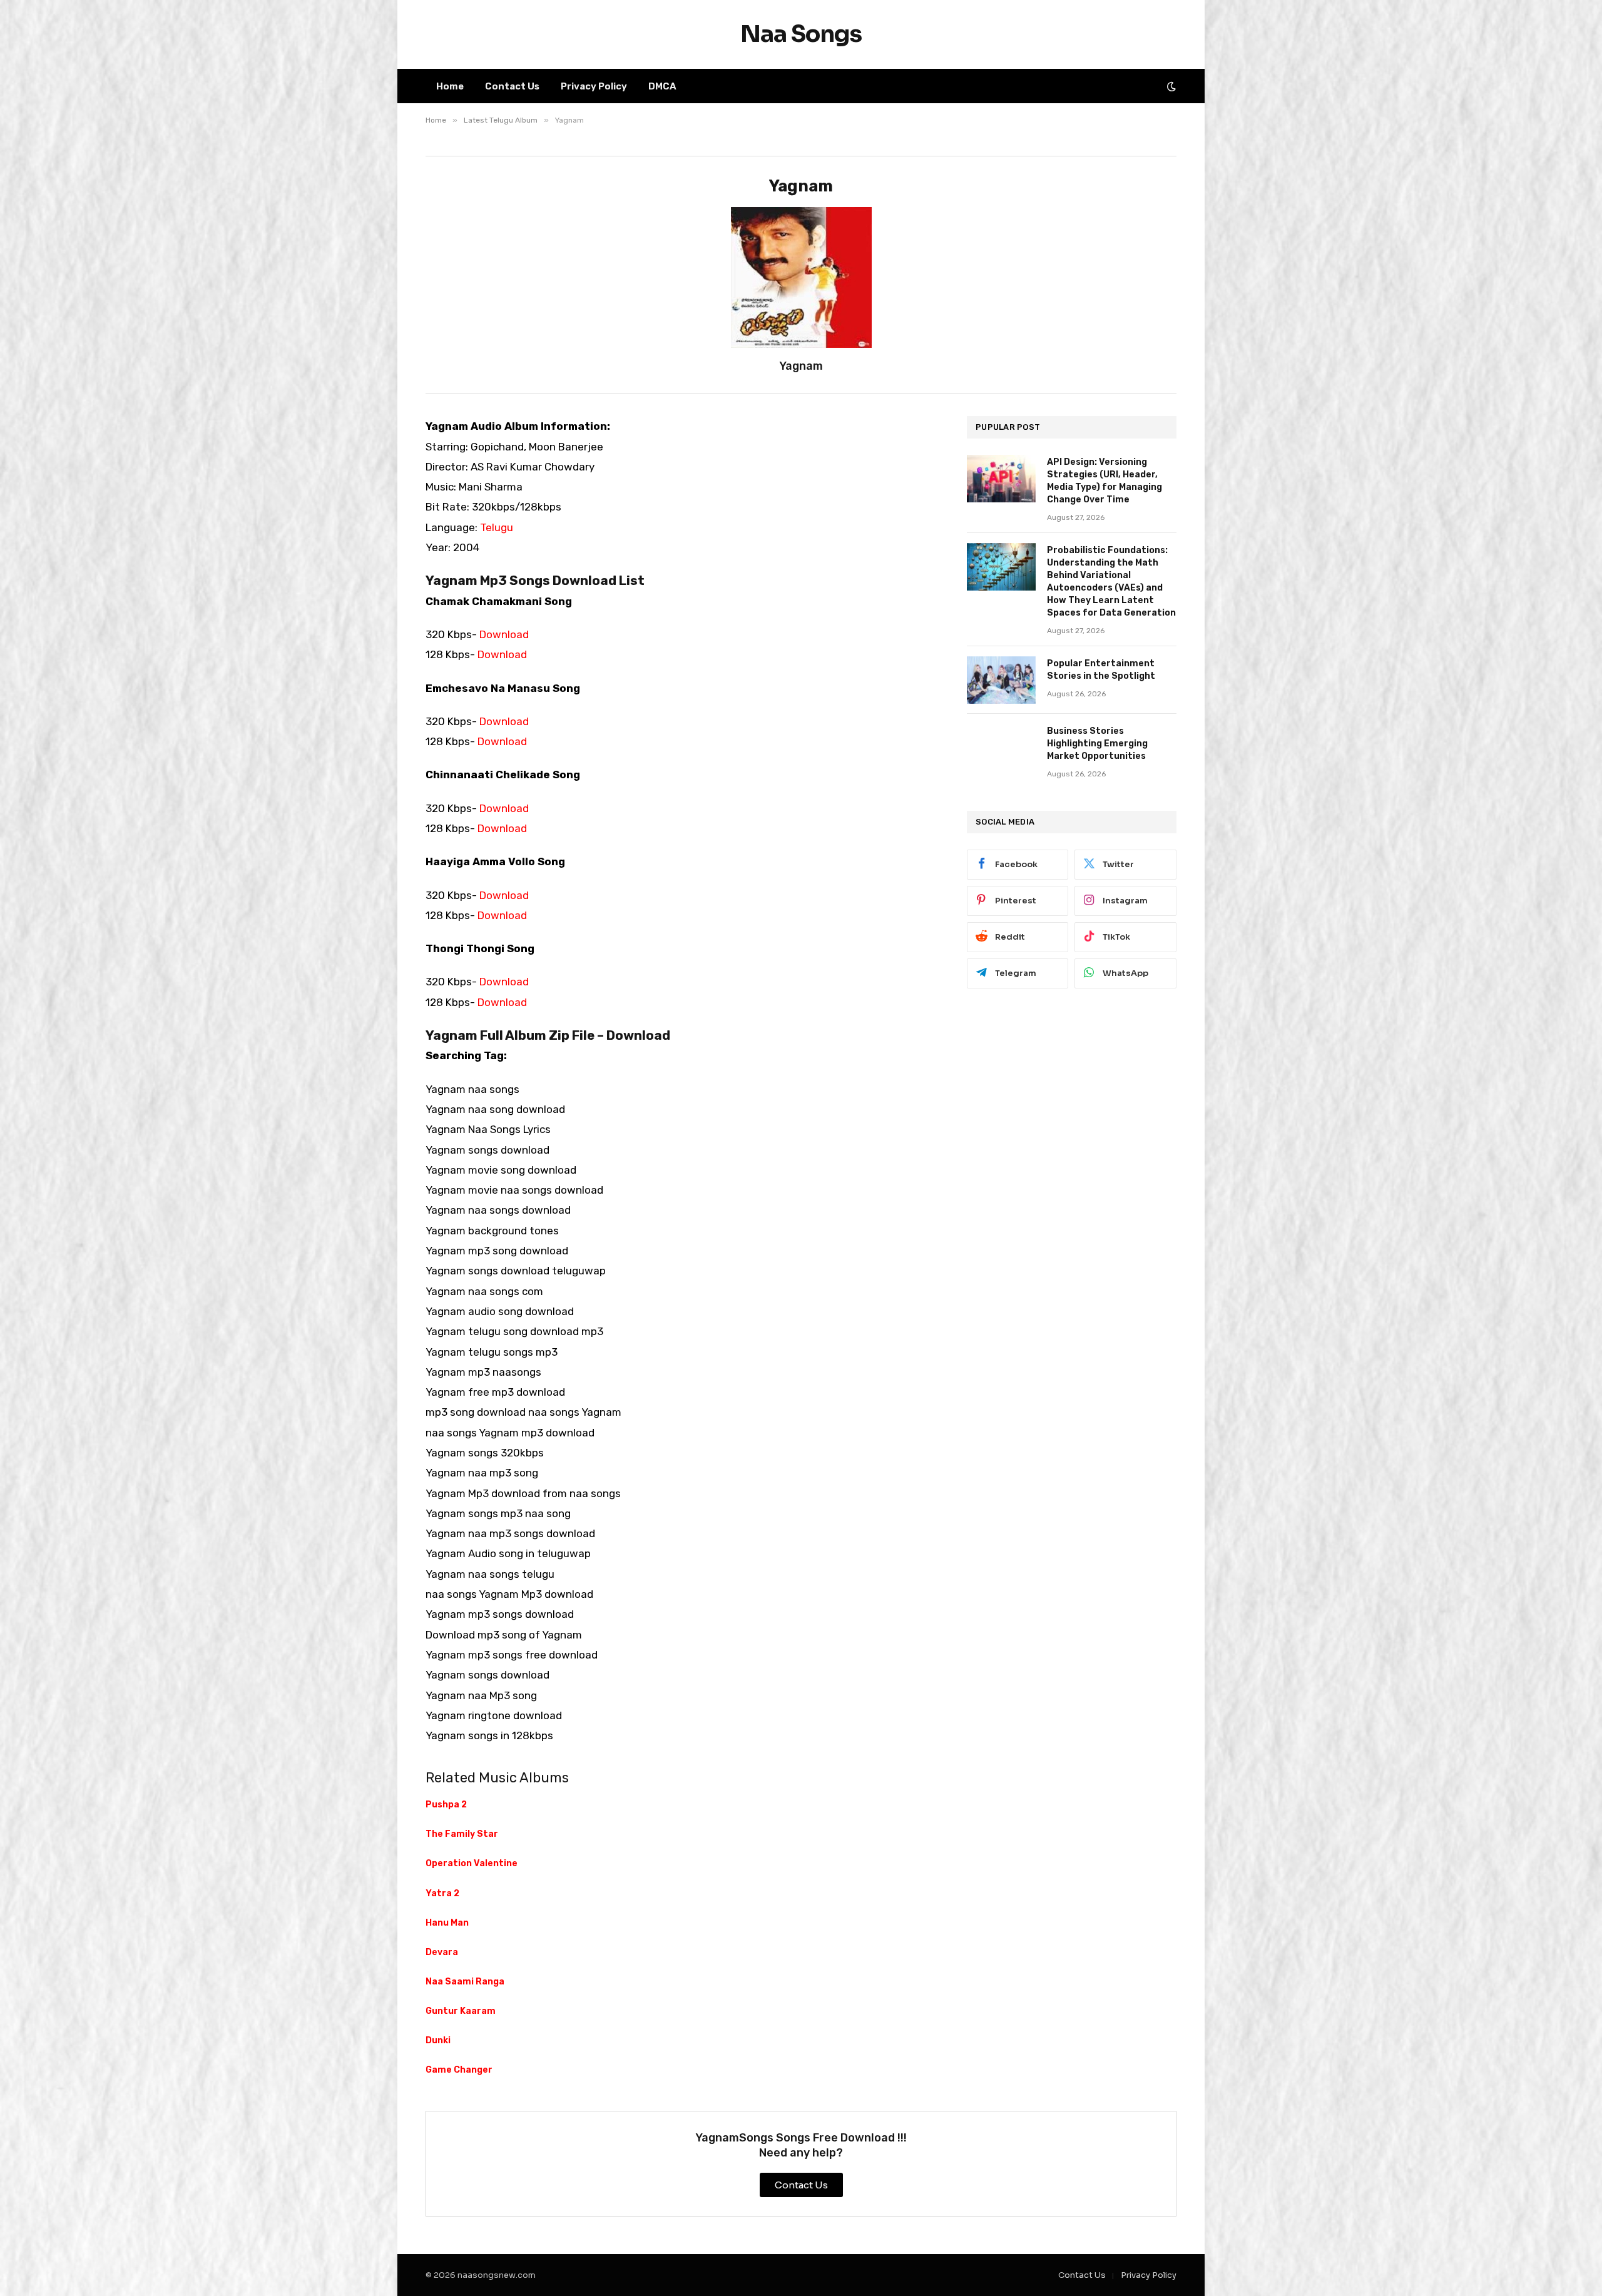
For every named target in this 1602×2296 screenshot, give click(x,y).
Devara (442, 1952)
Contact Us (512, 86)
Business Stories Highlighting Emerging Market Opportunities (1097, 744)
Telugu (497, 527)
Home (450, 86)
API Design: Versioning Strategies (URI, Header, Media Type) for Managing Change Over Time (1105, 481)
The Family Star (462, 1834)
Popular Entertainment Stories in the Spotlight (1101, 670)
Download (504, 634)
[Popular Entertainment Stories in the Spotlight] (1001, 680)
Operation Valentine (472, 1863)
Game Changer (459, 2070)
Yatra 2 (442, 1893)
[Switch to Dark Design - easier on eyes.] (1170, 86)
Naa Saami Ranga (465, 1982)
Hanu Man (447, 1923)
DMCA (662, 86)
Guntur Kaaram (461, 2011)
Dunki (438, 2040)
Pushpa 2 (446, 1805)
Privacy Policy (594, 86)
